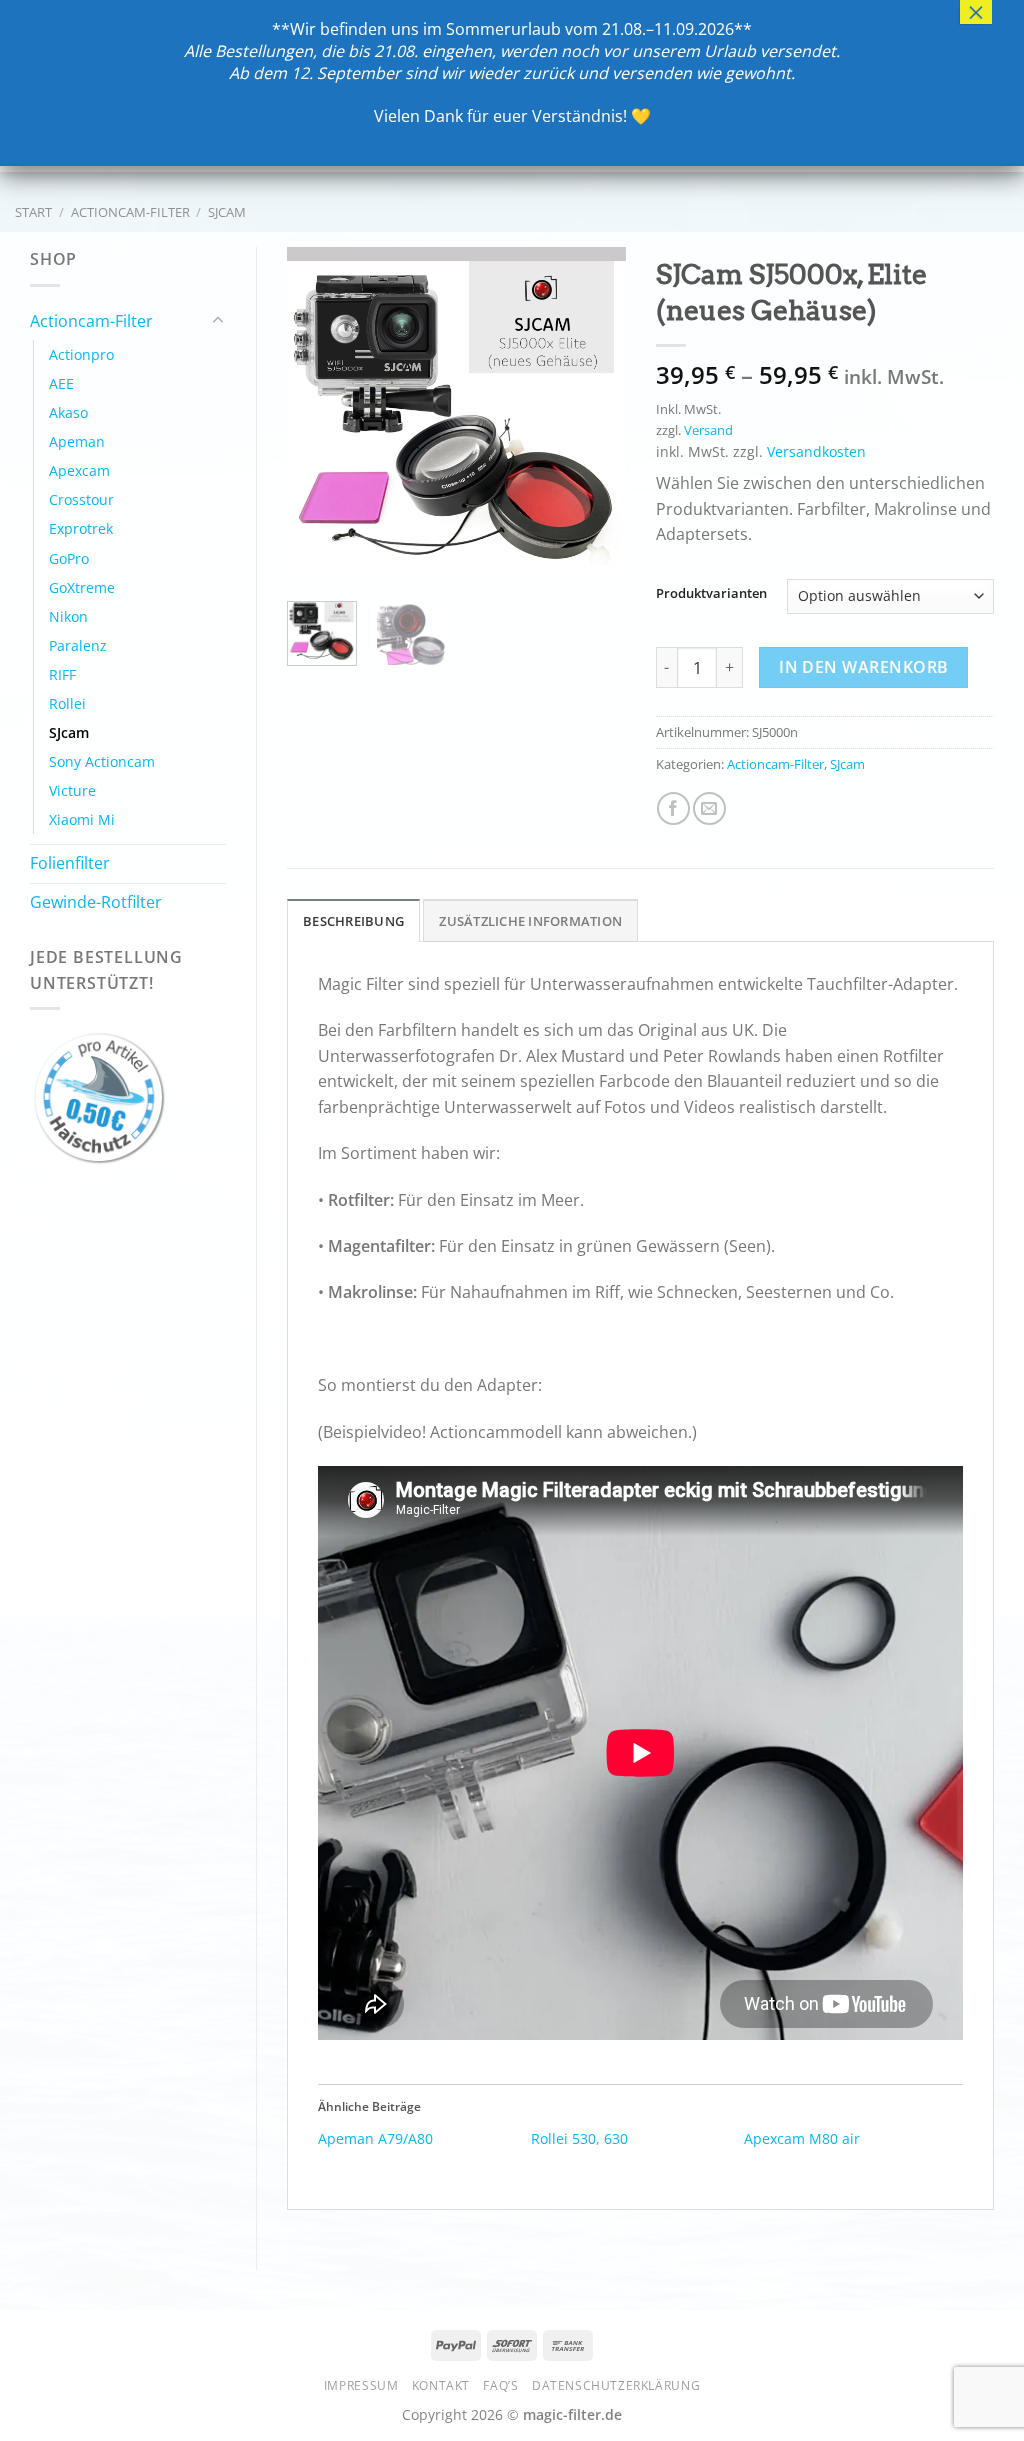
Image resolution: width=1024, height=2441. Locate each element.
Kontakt (441, 2385)
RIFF (62, 674)
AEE (61, 383)
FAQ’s (500, 2385)
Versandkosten (816, 451)
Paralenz (78, 645)
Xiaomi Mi (82, 819)
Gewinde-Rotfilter (96, 902)
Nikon (68, 616)
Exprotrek (81, 528)
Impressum (361, 2385)
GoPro (69, 558)
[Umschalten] (218, 321)
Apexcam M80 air (802, 2138)
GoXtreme (82, 587)
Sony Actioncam (102, 761)
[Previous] (319, 417)
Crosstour (81, 499)
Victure (72, 790)
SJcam (227, 212)
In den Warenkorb (863, 667)
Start (33, 212)
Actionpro (81, 354)
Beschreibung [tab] (353, 921)
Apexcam (79, 470)
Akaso (68, 412)
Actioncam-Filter (130, 212)
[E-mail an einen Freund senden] (709, 808)
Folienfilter (70, 863)
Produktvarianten (711, 594)
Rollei (67, 703)
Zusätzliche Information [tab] (530, 921)
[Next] (594, 417)
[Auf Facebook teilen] (673, 808)
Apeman (77, 441)
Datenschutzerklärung (616, 2385)
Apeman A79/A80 (375, 2138)
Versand (708, 430)
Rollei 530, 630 (579, 2138)
